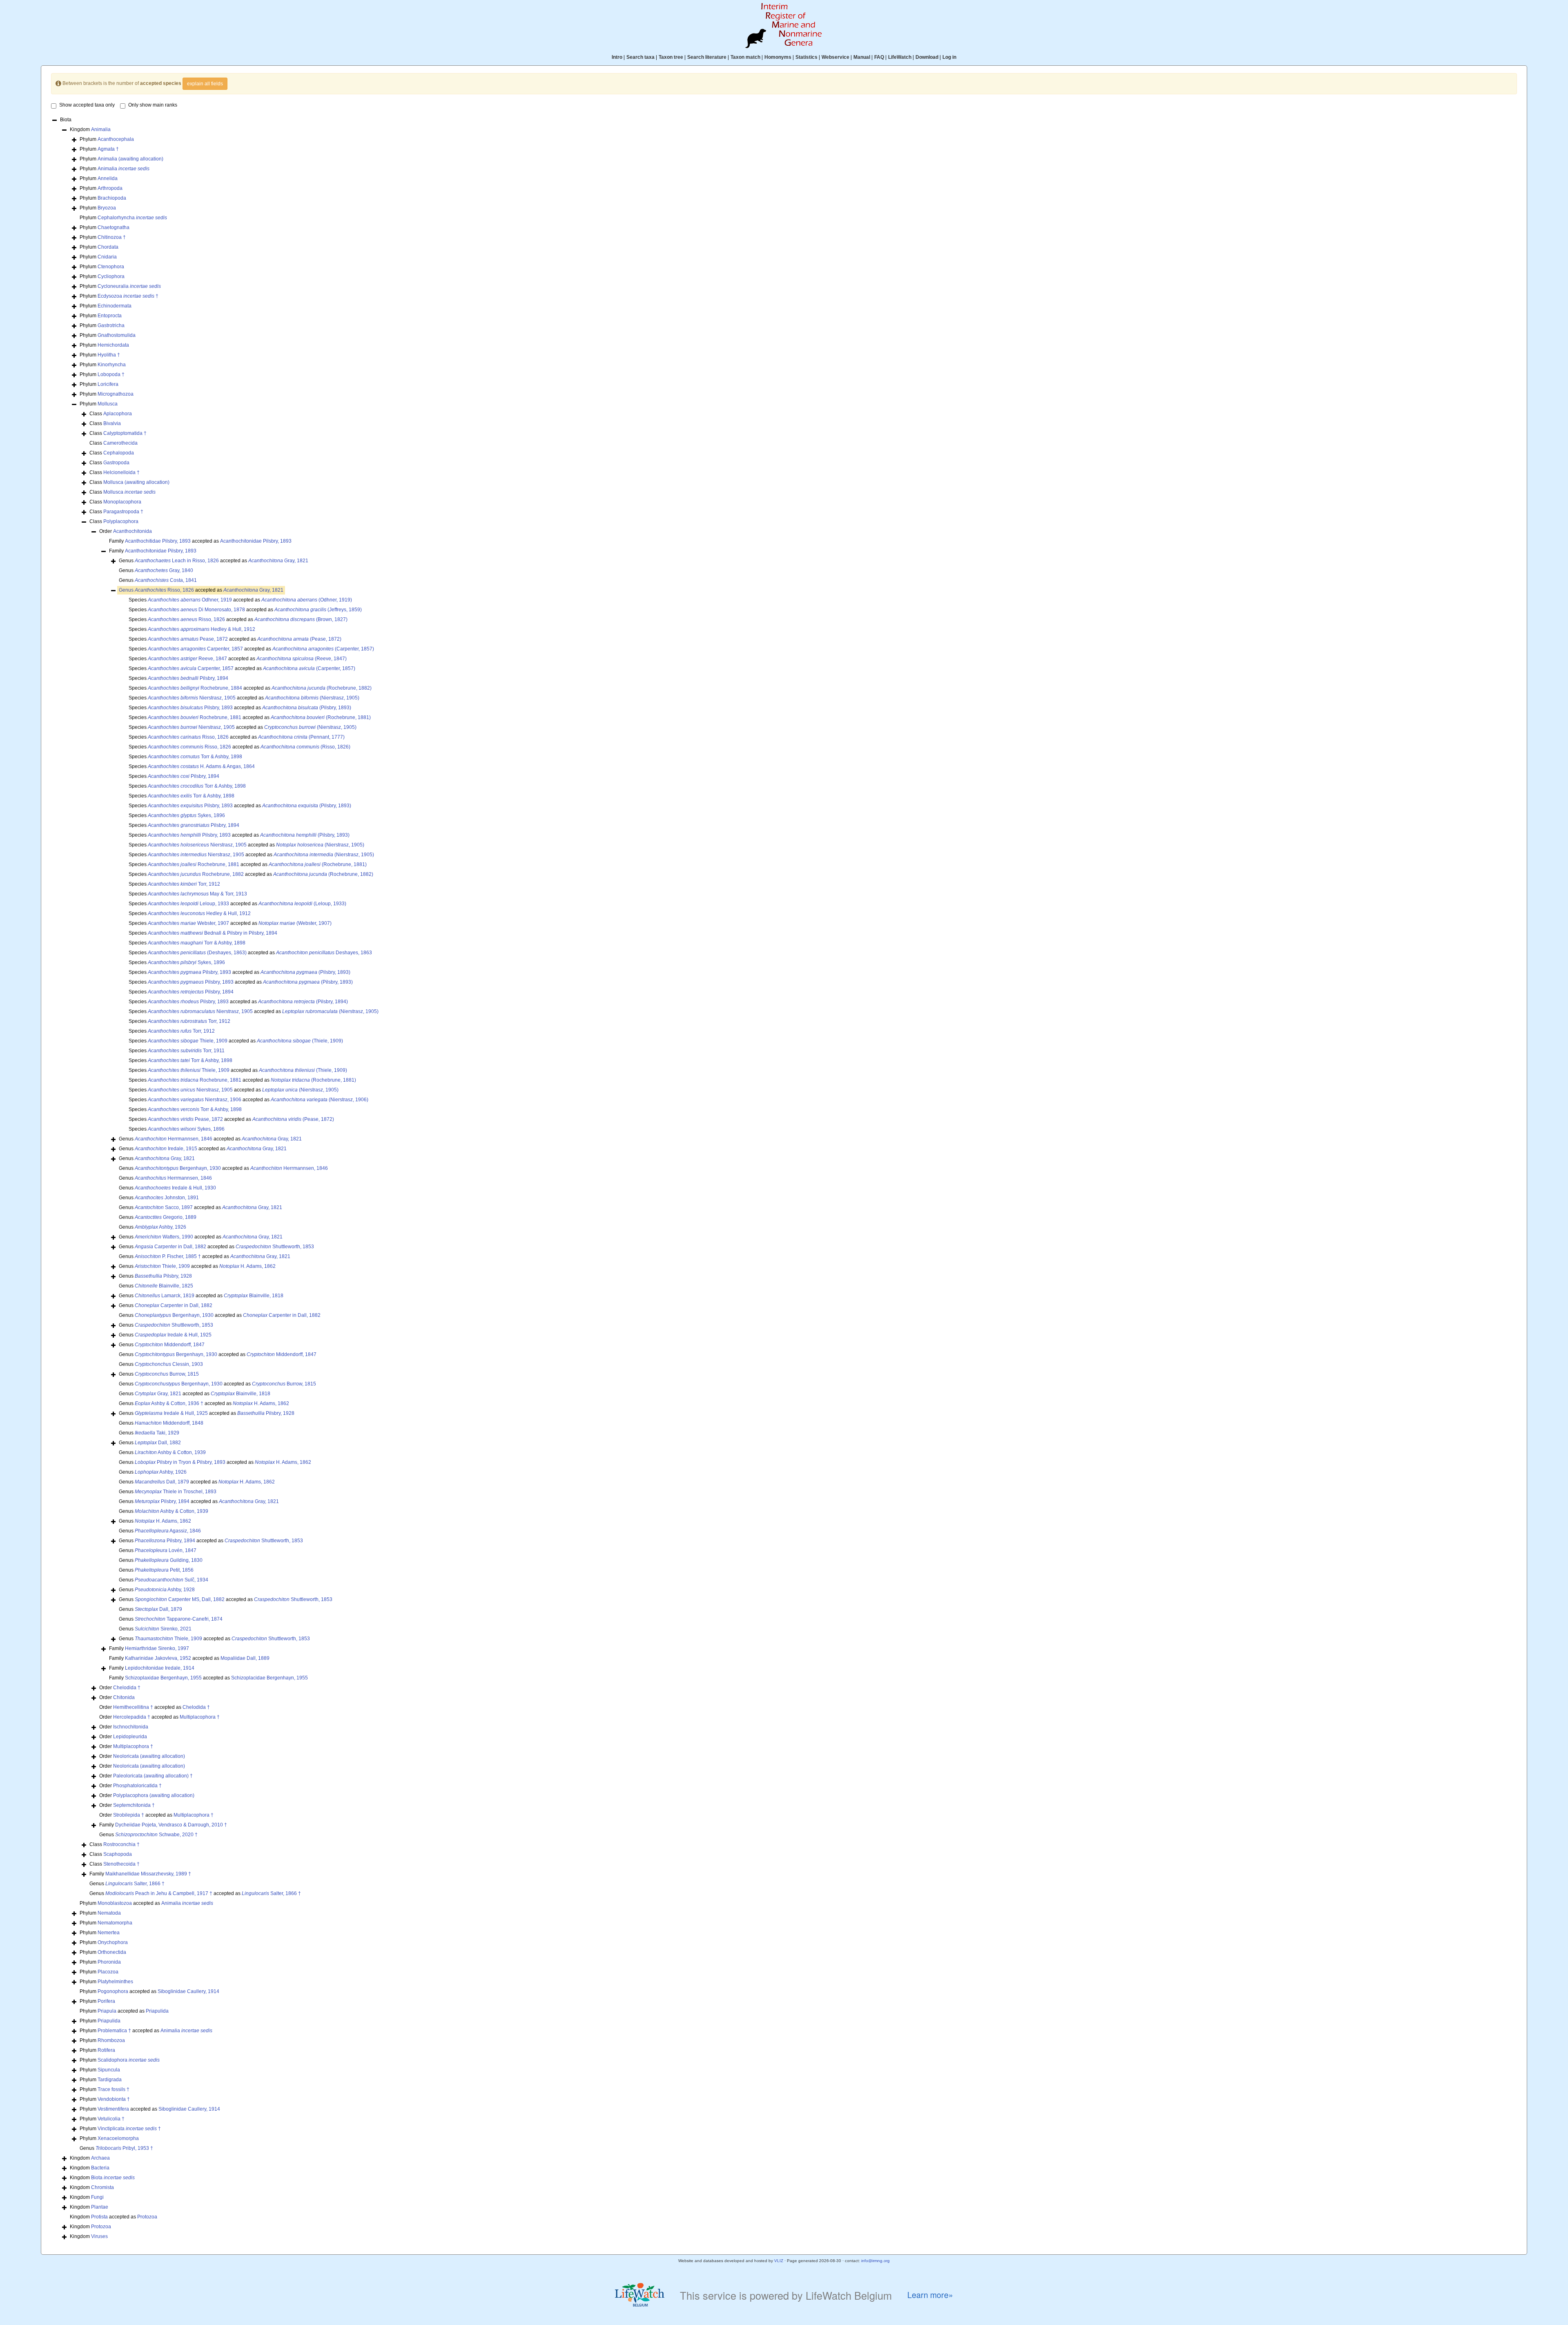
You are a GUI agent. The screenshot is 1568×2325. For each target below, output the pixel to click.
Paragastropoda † (123, 512)
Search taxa (640, 57)
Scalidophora (129, 2060)
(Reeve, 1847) (302, 659)
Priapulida (157, 2011)
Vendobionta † (114, 2099)
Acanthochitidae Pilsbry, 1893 (158, 541)
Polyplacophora (121, 521)
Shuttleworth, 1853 (275, 1247)
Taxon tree (671, 57)
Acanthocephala (116, 139)
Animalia (101, 129)
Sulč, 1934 (171, 1580)
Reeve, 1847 (187, 659)
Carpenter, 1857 (195, 649)
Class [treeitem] (111, 414)
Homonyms (778, 57)
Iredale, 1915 (166, 1149)
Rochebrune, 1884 (195, 688)
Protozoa (147, 2217)
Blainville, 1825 (164, 1286)
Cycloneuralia (129, 286)
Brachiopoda (112, 198)
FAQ (879, 57)
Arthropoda (110, 188)
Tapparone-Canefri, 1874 (179, 1619)
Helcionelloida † (121, 472)
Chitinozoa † (112, 237)
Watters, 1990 (164, 1237)
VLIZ (779, 2261)
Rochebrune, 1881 (195, 717)
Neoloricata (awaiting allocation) (149, 1756)
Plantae (100, 2207)
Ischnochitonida (131, 1727)
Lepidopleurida (130, 1737)
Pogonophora (113, 1991)
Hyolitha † (109, 355)
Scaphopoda (118, 1854)
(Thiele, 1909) (300, 1041)
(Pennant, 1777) (301, 737)
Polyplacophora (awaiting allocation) (154, 1795)
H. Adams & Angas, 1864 (201, 766)
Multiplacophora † (200, 1717)
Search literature (707, 57)
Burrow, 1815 (167, 1374)
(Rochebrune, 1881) (321, 717)
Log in (949, 57)
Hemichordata (113, 345)
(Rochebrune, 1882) (322, 688)
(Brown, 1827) (301, 619)
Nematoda (109, 1913)
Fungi (97, 2197)
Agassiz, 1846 (168, 1531)
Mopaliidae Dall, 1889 (245, 1658)
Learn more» (930, 2295)
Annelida (108, 178)
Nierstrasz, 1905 (192, 698)
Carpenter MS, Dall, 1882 (180, 1599)
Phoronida (109, 1962)
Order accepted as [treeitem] (155, 1707)
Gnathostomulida (117, 335)
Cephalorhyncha (132, 218)
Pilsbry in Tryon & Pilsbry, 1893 (180, 1462)
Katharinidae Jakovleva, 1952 (158, 1658)
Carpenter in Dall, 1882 (170, 1247)
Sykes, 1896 (186, 815)
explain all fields (205, 84)
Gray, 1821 (278, 561)
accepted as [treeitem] (201, 590)
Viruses (99, 2236)
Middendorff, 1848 (169, 1423)
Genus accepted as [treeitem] (214, 561)
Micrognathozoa (116, 394)
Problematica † (114, 2031)
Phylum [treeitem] (107, 139)
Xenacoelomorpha (118, 2138)
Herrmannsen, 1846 (174, 1139)
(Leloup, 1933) (302, 904)
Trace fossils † (114, 2089)
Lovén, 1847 (166, 1550)
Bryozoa (107, 208)
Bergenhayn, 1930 (178, 1168)
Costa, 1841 (166, 580)
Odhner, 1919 (190, 600)
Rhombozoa (111, 2040)
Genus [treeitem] (156, 570)
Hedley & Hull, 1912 (202, 629)
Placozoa (108, 1972)
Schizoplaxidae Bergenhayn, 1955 (163, 1678)
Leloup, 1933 (188, 904)
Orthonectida (112, 1952)
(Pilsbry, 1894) (303, 1002)
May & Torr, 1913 (197, 894)
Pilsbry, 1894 (188, 678)
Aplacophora (118, 414)
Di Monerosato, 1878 (196, 610)
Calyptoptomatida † (125, 433)
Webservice (835, 57)
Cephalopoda (119, 453)
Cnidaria (107, 257)
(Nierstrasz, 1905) (312, 698)
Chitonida (124, 1697)
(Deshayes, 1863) (197, 953)
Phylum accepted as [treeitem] (146, 1903)
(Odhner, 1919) (307, 600)
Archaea (100, 2158)
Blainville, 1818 (254, 1296)
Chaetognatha (114, 227)
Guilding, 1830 (169, 1560)
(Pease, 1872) (299, 639)
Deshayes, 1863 (324, 953)
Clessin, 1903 (169, 1364)
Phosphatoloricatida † (137, 1786)
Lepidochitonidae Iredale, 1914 (160, 1668)
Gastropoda (116, 463)
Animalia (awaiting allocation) (130, 159)
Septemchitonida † (134, 1805)
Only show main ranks (153, 105)
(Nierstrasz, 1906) (320, 1100)
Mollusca (108, 404)
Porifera (106, 2001)
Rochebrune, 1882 (196, 874)
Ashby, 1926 (160, 1227)
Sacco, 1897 (164, 1207)
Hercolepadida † (132, 1717)
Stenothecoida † (121, 1864)
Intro (617, 57)
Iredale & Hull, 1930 (175, 1188)
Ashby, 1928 (165, 1590)
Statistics (806, 57)
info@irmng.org (875, 2261)
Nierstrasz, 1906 (195, 1100)
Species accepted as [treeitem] (240, 600)
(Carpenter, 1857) (323, 649)
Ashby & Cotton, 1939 (170, 1452)
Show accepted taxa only (87, 105)
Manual (862, 57)
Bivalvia (112, 423)
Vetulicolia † (111, 2119)
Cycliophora (111, 276)
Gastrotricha (111, 325)
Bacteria (100, 2168)
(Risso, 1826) (305, 747)
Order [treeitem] (126, 531)
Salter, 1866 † (135, 1884)
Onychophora (113, 1942)
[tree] (784, 1179)
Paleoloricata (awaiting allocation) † (153, 1776)
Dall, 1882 (158, 1443)
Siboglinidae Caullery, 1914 (188, 1991)
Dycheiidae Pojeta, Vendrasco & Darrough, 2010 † (171, 1825)
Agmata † (108, 149)
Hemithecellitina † (133, 1707)
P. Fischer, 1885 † (168, 1256)
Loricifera (108, 384)
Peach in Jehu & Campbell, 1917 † (159, 1893)
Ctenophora (111, 267)
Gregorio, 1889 (166, 1217)
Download (927, 57)
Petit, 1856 (164, 1570)
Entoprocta (110, 316)
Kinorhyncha (112, 365)
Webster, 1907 (188, 923)
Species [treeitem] (192, 629)
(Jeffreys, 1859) (318, 610)
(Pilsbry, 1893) (307, 708)
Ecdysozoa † (128, 296)
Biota (113, 2178)
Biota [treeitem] (66, 120)
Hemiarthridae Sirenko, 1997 (157, 1648)
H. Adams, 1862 (247, 1266)
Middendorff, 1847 (170, 1345)
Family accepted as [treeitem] (200, 541)
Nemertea (109, 1933)
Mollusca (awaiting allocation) (136, 482)
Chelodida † (127, 1688)
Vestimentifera (113, 2109)
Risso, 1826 (164, 590)
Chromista (102, 2187)
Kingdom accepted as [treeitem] (114, 2217)
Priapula (107, 2011)
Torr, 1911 (186, 1051)
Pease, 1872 (188, 639)
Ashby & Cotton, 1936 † (169, 1403)
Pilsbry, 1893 (190, 708)
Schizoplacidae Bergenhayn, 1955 (269, 1678)
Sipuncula (109, 2070)
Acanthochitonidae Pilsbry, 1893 (256, 541)
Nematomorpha (115, 1923)
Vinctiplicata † (129, 2129)
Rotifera (106, 2050)
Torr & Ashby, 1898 (195, 757)
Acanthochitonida (133, 531)
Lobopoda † (111, 374)
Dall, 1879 (162, 1482)
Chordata (108, 247)
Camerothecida (120, 443)
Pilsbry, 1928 (163, 1276)
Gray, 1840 (164, 570)
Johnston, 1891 (167, 1198)
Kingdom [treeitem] (90, 129)
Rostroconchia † (121, 1844)
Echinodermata (115, 306)
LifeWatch (900, 57)
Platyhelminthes (115, 1982)
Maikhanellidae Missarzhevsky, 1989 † (148, 1874)
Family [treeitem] (153, 551)
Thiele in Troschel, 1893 (176, 1492)
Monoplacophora (122, 502)
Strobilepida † (129, 1815)
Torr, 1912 (184, 884)
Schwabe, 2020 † (156, 1835)
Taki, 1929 (157, 1433)
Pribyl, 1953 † (124, 2148)
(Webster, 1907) (295, 923)
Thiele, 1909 (188, 1041)
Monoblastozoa (115, 1903)
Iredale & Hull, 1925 (173, 1335)
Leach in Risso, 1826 (177, 561)
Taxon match (745, 57)
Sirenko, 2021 (163, 1629)
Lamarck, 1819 (165, 1296)
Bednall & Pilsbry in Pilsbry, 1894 (213, 933)
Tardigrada (110, 2080)
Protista (99, 2217)
